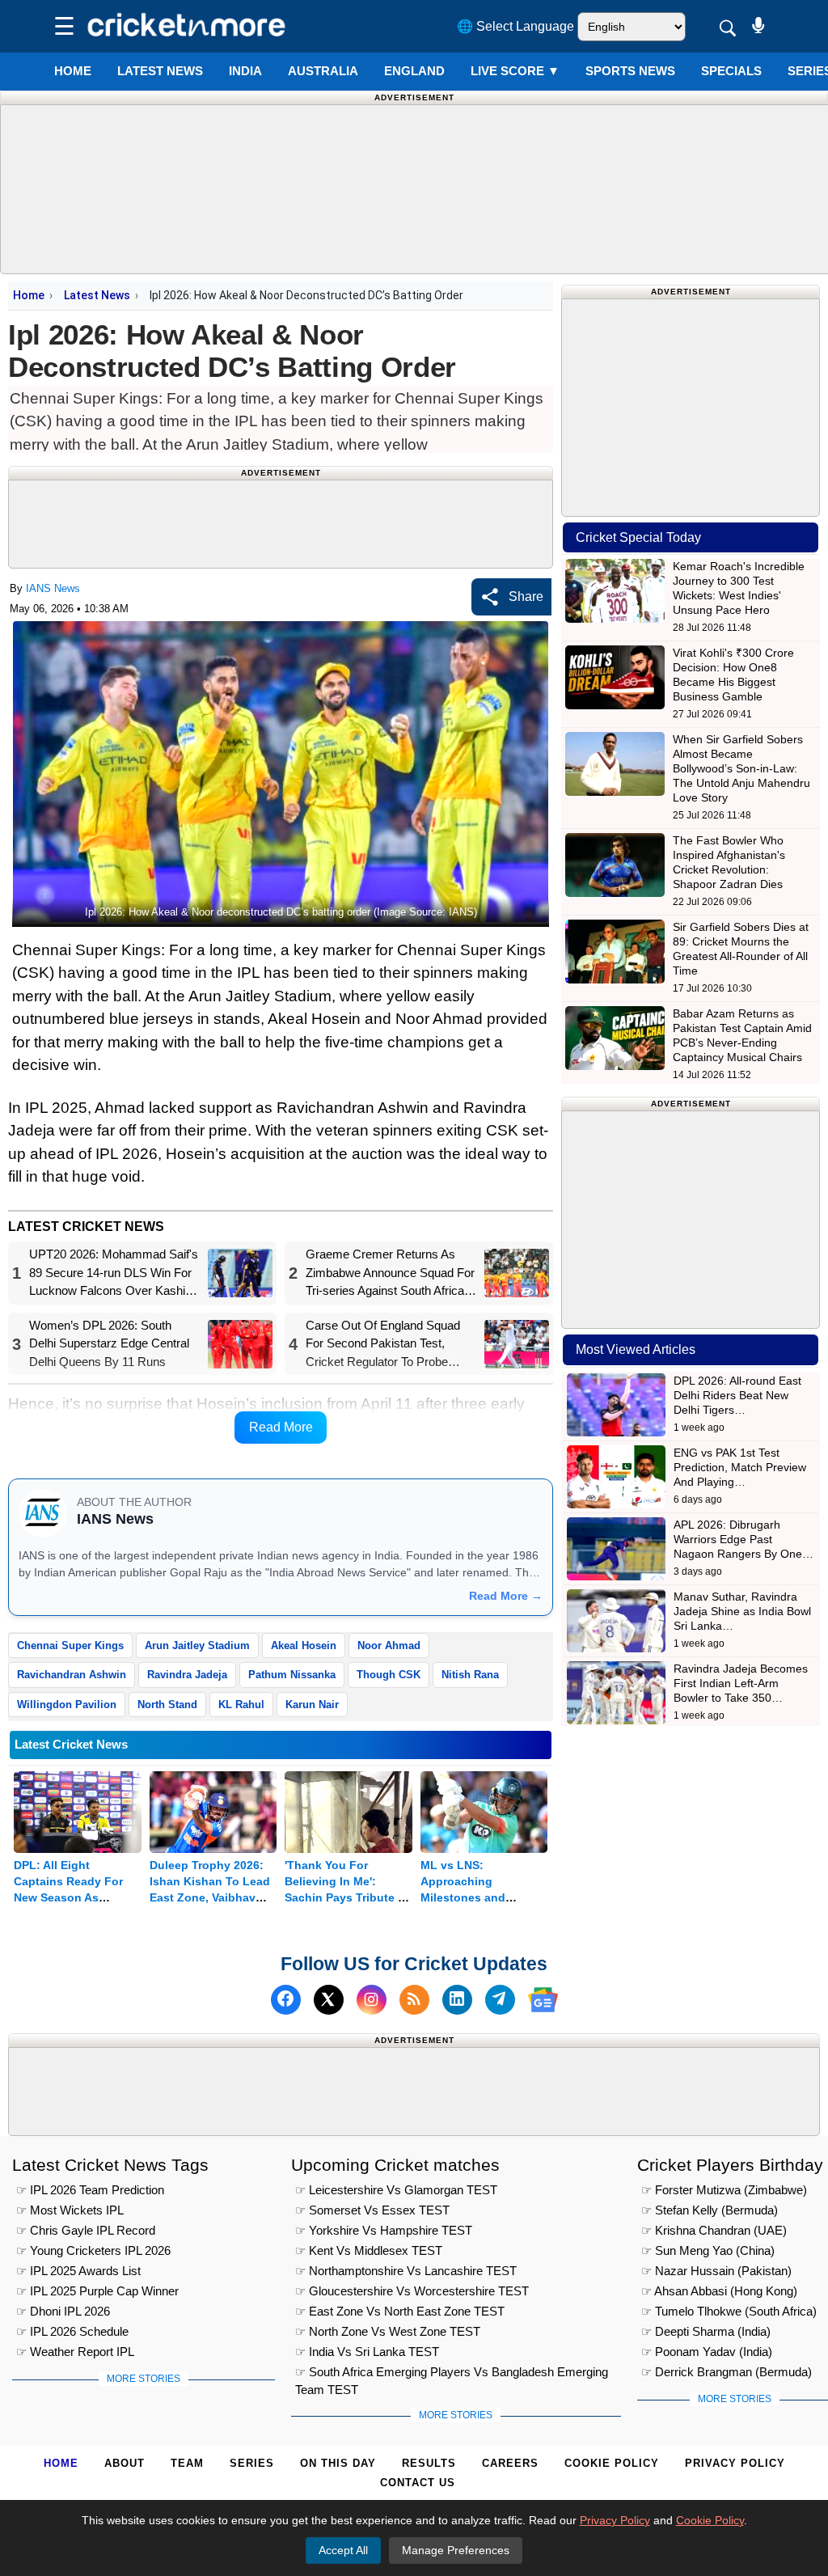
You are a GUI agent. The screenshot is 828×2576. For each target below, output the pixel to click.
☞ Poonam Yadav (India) (707, 2352)
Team (187, 2463)
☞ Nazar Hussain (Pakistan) (716, 2271)
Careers (510, 2463)
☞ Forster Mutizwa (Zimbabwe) (724, 2190)
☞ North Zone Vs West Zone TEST (388, 2331)
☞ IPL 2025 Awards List (78, 2271)
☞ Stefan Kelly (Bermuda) (710, 2210)
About (125, 2463)
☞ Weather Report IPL (75, 2352)
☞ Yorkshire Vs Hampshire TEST (384, 2230)
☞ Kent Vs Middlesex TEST (369, 2250)
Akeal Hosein (304, 1645)
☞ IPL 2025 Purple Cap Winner (97, 2291)
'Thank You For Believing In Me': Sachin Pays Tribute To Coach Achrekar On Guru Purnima (348, 1897)
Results (429, 2463)
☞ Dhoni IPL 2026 (63, 2311)
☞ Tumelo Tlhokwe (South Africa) (729, 2311)
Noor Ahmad (389, 1645)
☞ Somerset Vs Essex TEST (372, 2210)
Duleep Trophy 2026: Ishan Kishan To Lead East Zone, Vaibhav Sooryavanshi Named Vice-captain (210, 1897)
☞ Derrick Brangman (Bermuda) (727, 2372)
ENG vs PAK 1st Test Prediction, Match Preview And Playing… (740, 1467)
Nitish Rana (470, 1675)
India (245, 71)
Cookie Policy (612, 2463)
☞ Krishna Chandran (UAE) (714, 2230)
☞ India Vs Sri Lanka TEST (367, 2352)
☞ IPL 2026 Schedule (72, 2331)
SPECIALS (731, 71)
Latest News (97, 295)
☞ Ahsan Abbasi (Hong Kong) (719, 2291)
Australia (323, 71)
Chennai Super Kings (70, 1645)
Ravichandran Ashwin (72, 1675)
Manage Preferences (456, 2550)
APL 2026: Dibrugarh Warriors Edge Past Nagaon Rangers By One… (744, 1539)
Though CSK (389, 1675)
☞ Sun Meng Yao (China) (708, 2250)
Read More (281, 1427)
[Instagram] (372, 2000)
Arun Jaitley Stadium (197, 1645)
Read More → (506, 1596)
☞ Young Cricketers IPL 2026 (93, 2250)
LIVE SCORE (515, 71)
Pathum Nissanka (292, 1675)
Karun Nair (312, 1705)
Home (73, 71)
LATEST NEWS (160, 71)
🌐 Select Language (515, 26)
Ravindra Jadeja (187, 1675)
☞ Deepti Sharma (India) (706, 2331)
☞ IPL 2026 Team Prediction (90, 2190)
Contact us (418, 2483)
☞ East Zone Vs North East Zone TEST (400, 2311)
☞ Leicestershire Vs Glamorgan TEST (396, 2190)
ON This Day (338, 2463)
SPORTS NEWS (630, 71)
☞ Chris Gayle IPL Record (86, 2230)
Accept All (343, 2550)
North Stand (167, 1705)
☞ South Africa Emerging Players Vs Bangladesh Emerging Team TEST (452, 2374)
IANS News (53, 588)
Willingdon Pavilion (67, 1705)
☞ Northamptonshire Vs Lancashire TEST (406, 2271)
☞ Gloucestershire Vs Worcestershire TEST (412, 2291)
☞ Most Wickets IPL (70, 2210)
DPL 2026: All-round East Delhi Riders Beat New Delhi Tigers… (737, 1395)
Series (252, 2463)
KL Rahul (241, 1705)
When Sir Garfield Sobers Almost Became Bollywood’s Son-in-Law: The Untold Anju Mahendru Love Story (741, 768)
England (414, 71)
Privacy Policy (735, 2463)
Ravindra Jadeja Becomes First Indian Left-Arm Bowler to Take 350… (741, 1683)
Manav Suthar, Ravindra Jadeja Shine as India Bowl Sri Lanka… (742, 1611)
